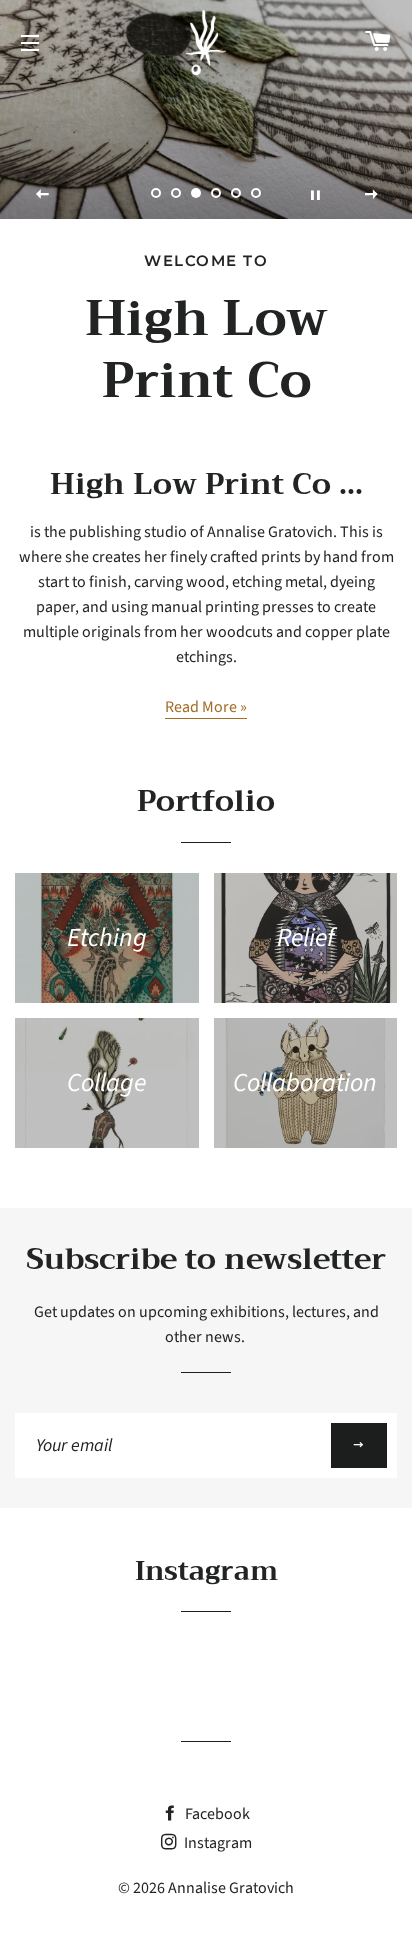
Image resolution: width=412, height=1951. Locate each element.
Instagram (216, 1843)
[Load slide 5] (236, 193)
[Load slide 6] (256, 193)
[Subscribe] (359, 1445)
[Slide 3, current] (196, 193)
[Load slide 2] (176, 193)
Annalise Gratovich (231, 1888)
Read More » (206, 707)
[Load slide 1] (156, 193)
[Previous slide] (43, 194)
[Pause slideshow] (315, 194)
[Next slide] (371, 194)
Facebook (216, 1814)
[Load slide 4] (216, 193)
